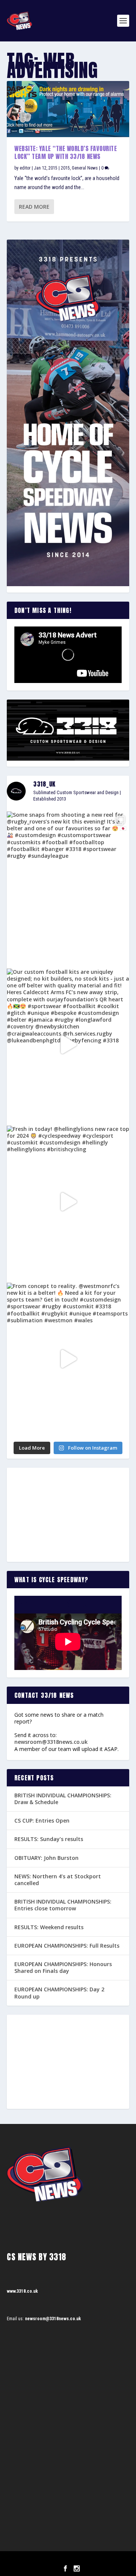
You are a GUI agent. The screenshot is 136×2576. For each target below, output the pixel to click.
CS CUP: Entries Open (42, 1820)
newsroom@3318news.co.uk (51, 1742)
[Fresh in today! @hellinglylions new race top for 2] (68, 1202)
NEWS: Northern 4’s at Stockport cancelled (58, 1880)
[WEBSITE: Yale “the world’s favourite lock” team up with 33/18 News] (68, 109)
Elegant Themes (58, 2560)
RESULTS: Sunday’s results (49, 1839)
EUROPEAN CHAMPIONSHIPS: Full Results (67, 1946)
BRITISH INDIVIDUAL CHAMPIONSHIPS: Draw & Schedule (63, 1799)
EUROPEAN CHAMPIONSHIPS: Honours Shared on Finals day (63, 1967)
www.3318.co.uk (22, 2291)
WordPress (107, 2560)
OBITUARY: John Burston (46, 1858)
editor (25, 168)
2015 (65, 168)
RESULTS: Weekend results (49, 1927)
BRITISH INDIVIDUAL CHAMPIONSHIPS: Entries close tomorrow (63, 1905)
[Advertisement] (68, 1515)
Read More (34, 207)
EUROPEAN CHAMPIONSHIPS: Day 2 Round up (59, 1993)
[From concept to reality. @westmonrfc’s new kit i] (68, 1359)
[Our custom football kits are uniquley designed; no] (68, 1045)
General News (85, 168)
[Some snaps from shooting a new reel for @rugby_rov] (68, 888)
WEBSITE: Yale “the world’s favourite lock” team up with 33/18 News (66, 152)
